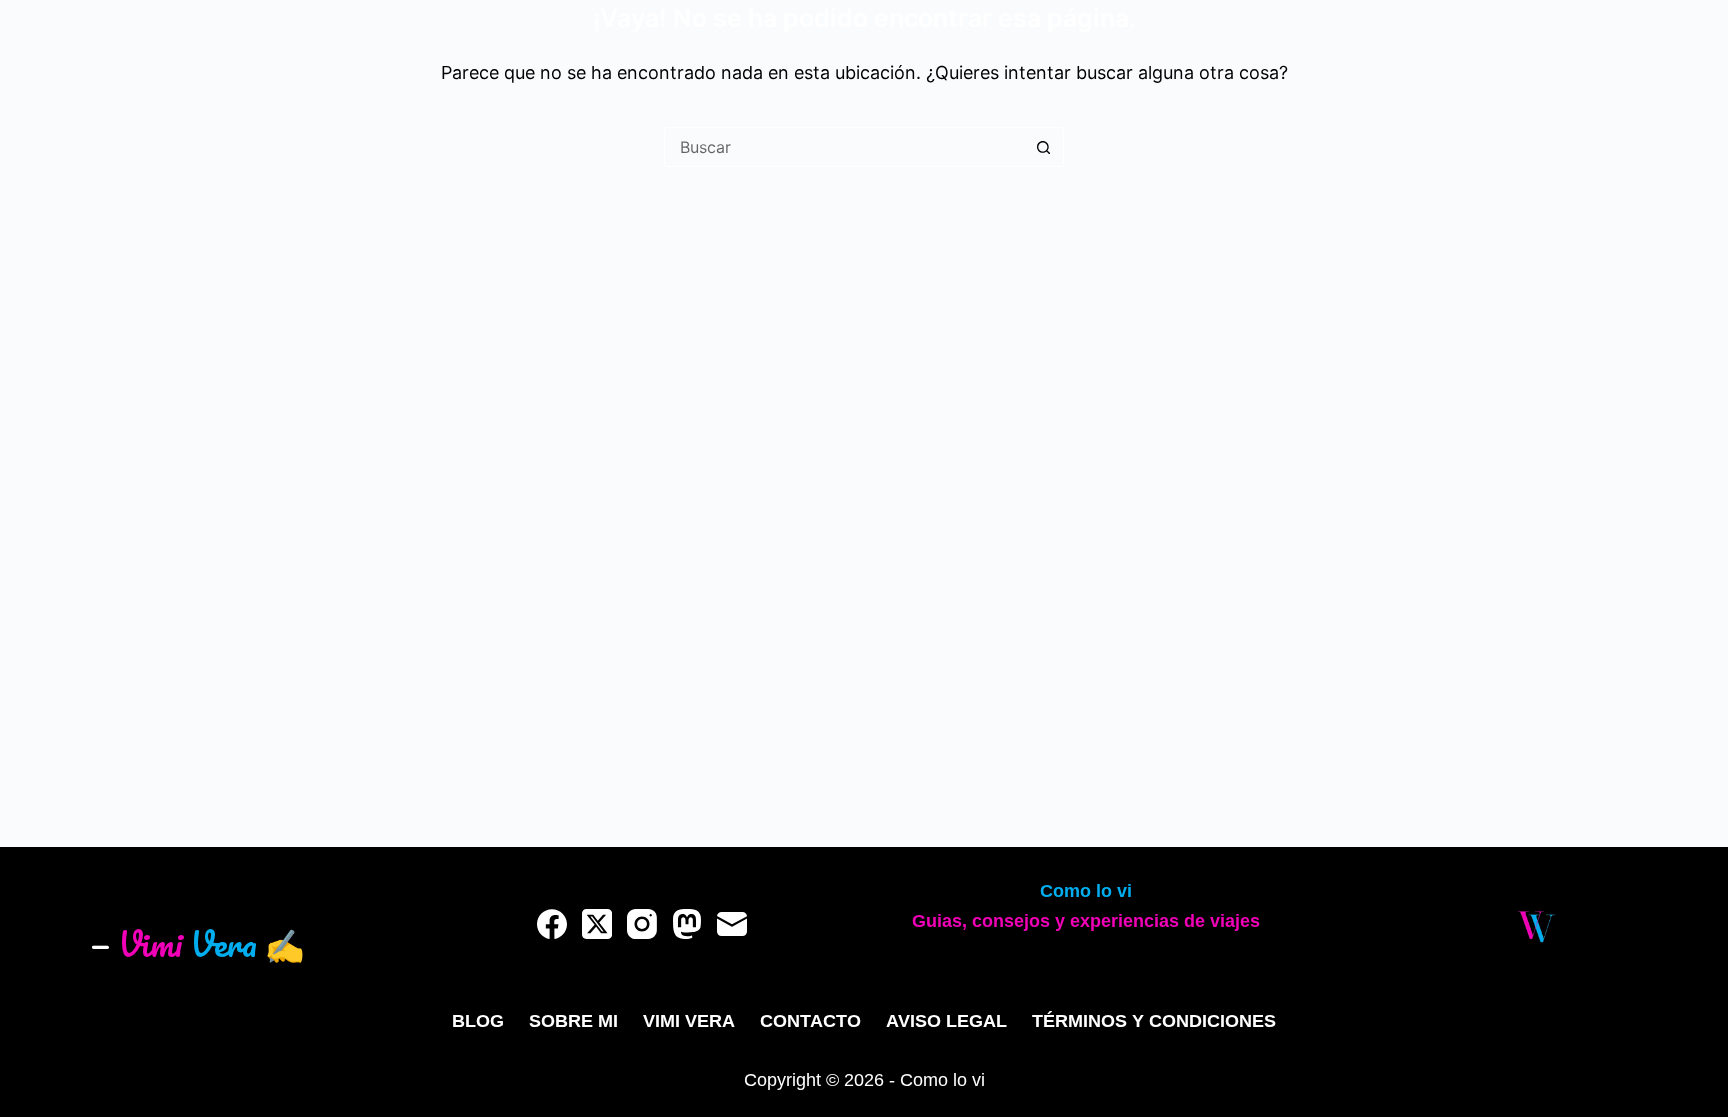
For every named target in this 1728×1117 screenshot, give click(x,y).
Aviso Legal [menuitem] (946, 1021)
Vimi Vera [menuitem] (689, 1021)
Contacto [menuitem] (810, 1021)
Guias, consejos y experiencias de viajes (1086, 921)
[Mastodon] (687, 924)
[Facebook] (552, 924)
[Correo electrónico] (732, 924)
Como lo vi (1086, 891)
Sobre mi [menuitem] (573, 1021)
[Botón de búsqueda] (1044, 147)
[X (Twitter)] (597, 924)
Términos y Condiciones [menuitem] (1154, 1021)
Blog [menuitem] (478, 1021)
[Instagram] (642, 924)
